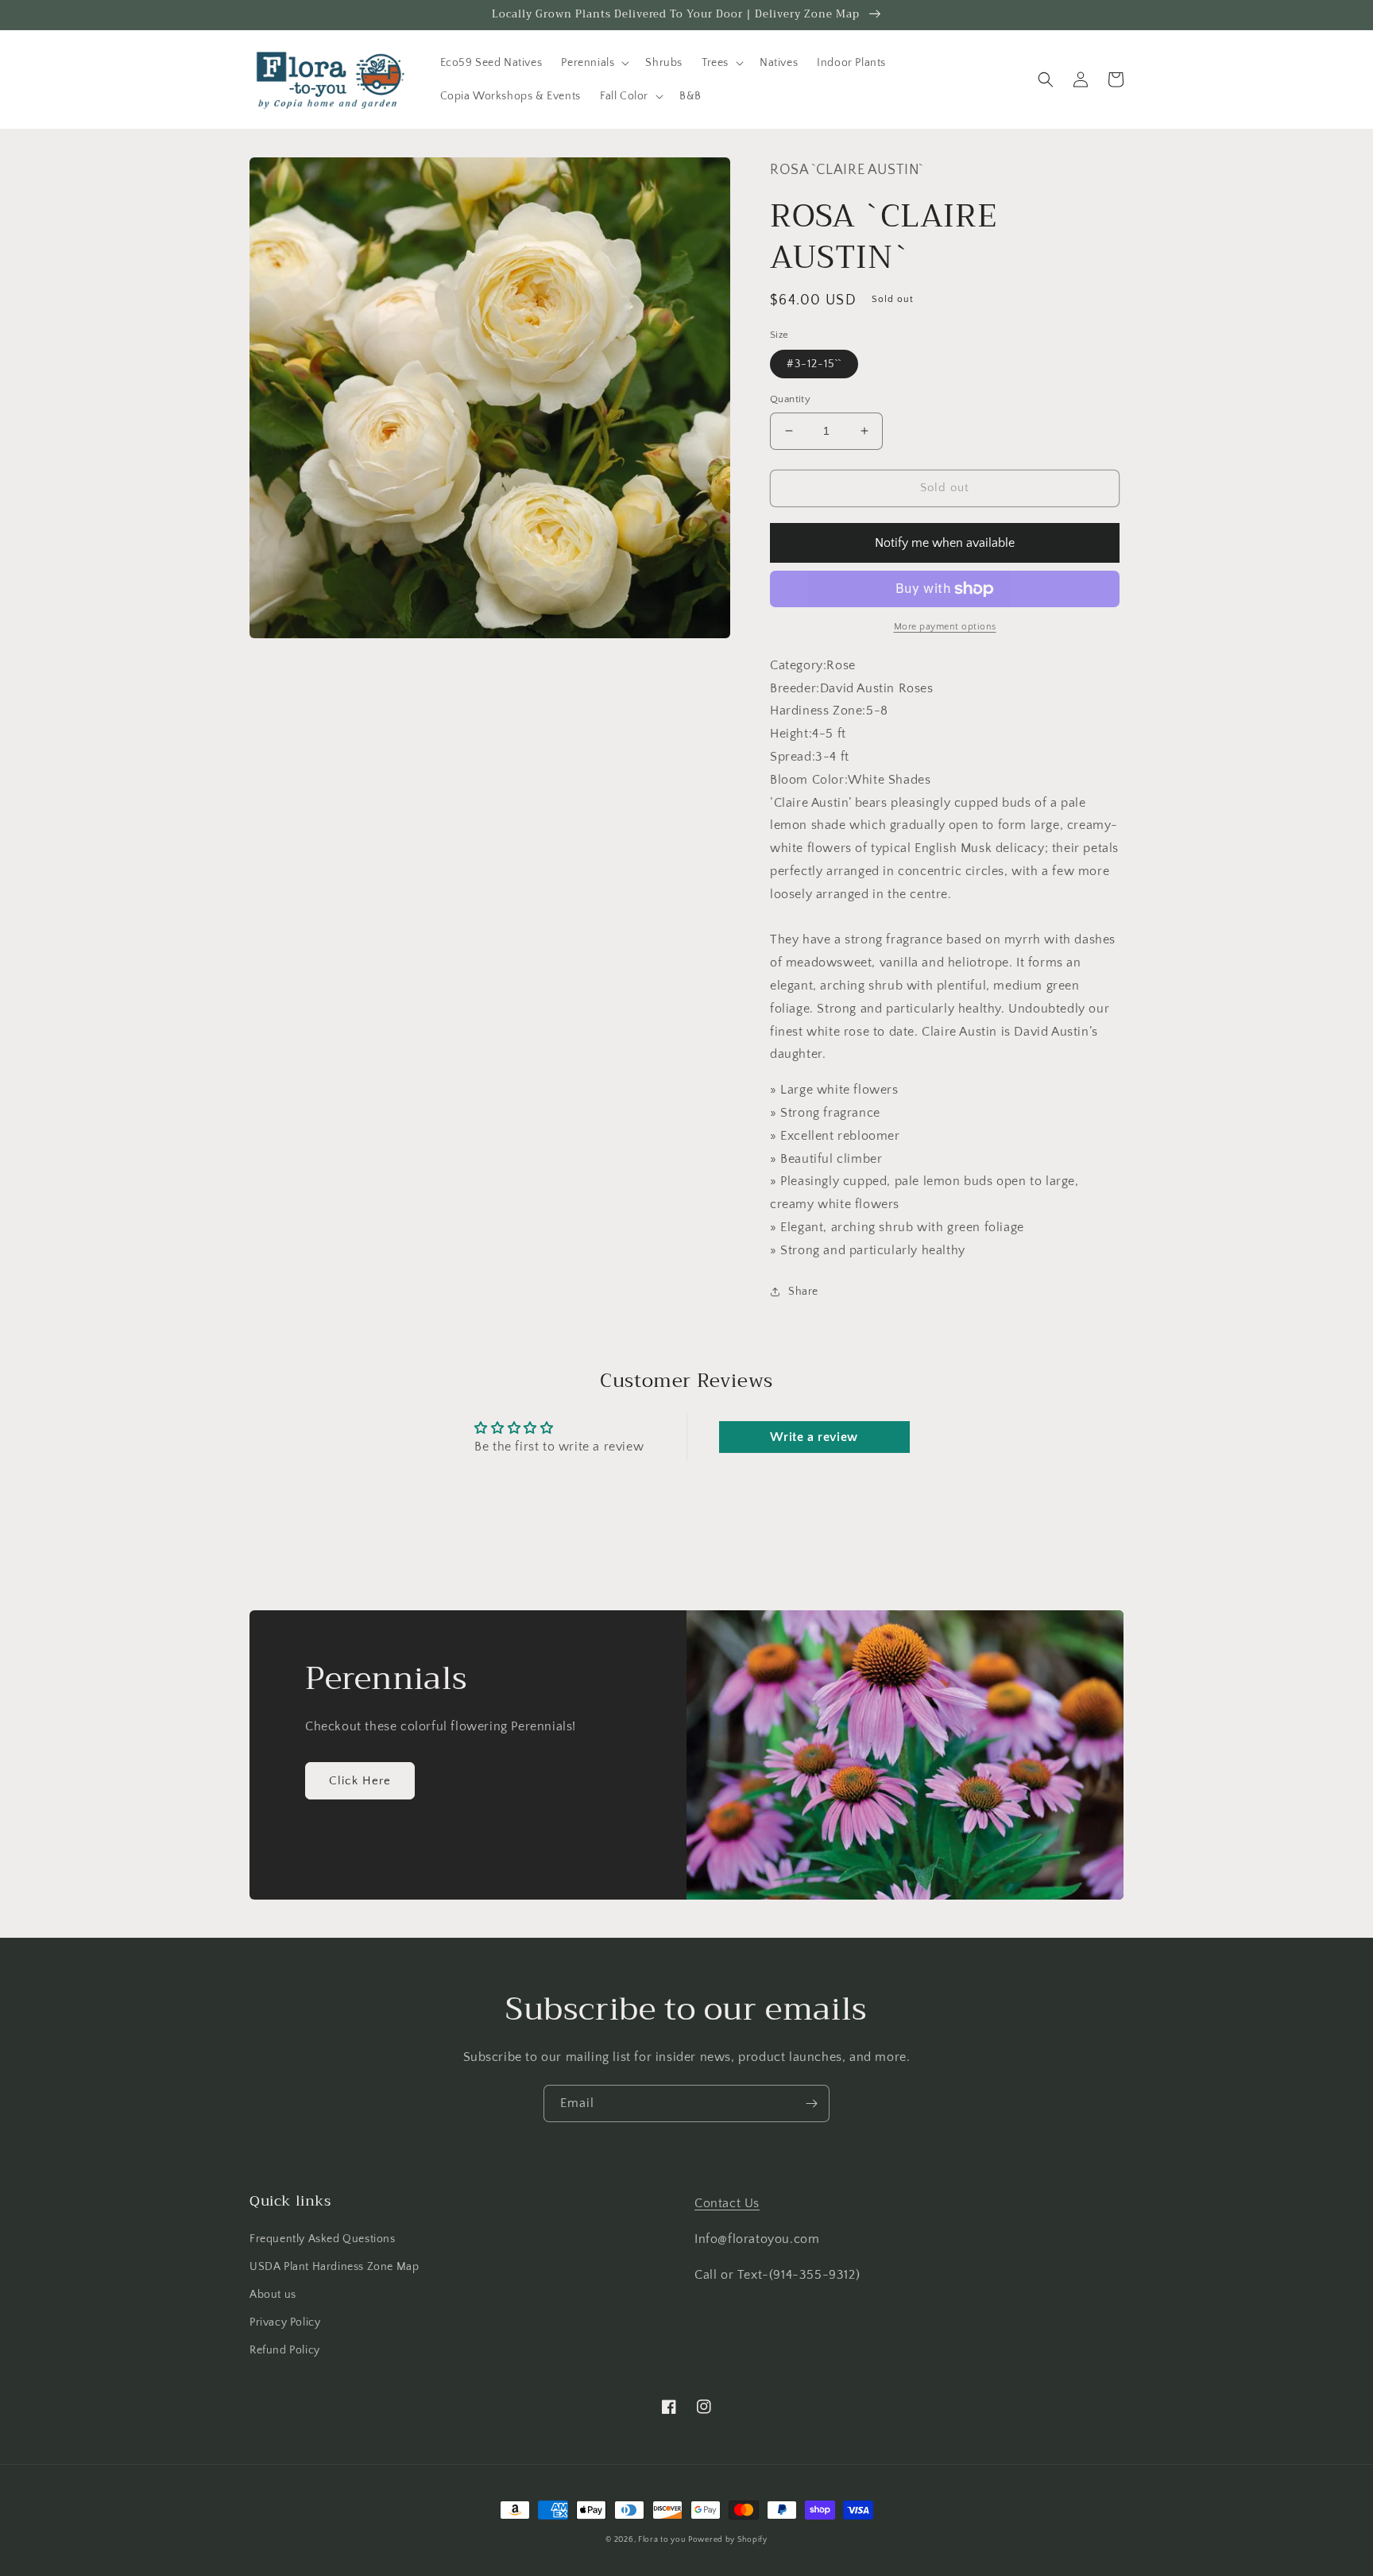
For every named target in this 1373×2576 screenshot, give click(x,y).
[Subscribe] (811, 2103)
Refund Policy (285, 2350)
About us (273, 2295)
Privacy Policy (285, 2322)
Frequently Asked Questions (323, 2239)
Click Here (360, 1781)
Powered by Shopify (728, 2540)
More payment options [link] (945, 627)
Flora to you (661, 2540)
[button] (594, 63)
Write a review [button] (814, 1437)
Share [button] (803, 1292)
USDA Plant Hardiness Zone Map (334, 2267)
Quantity (790, 399)
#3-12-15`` (814, 364)
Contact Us (727, 2203)
